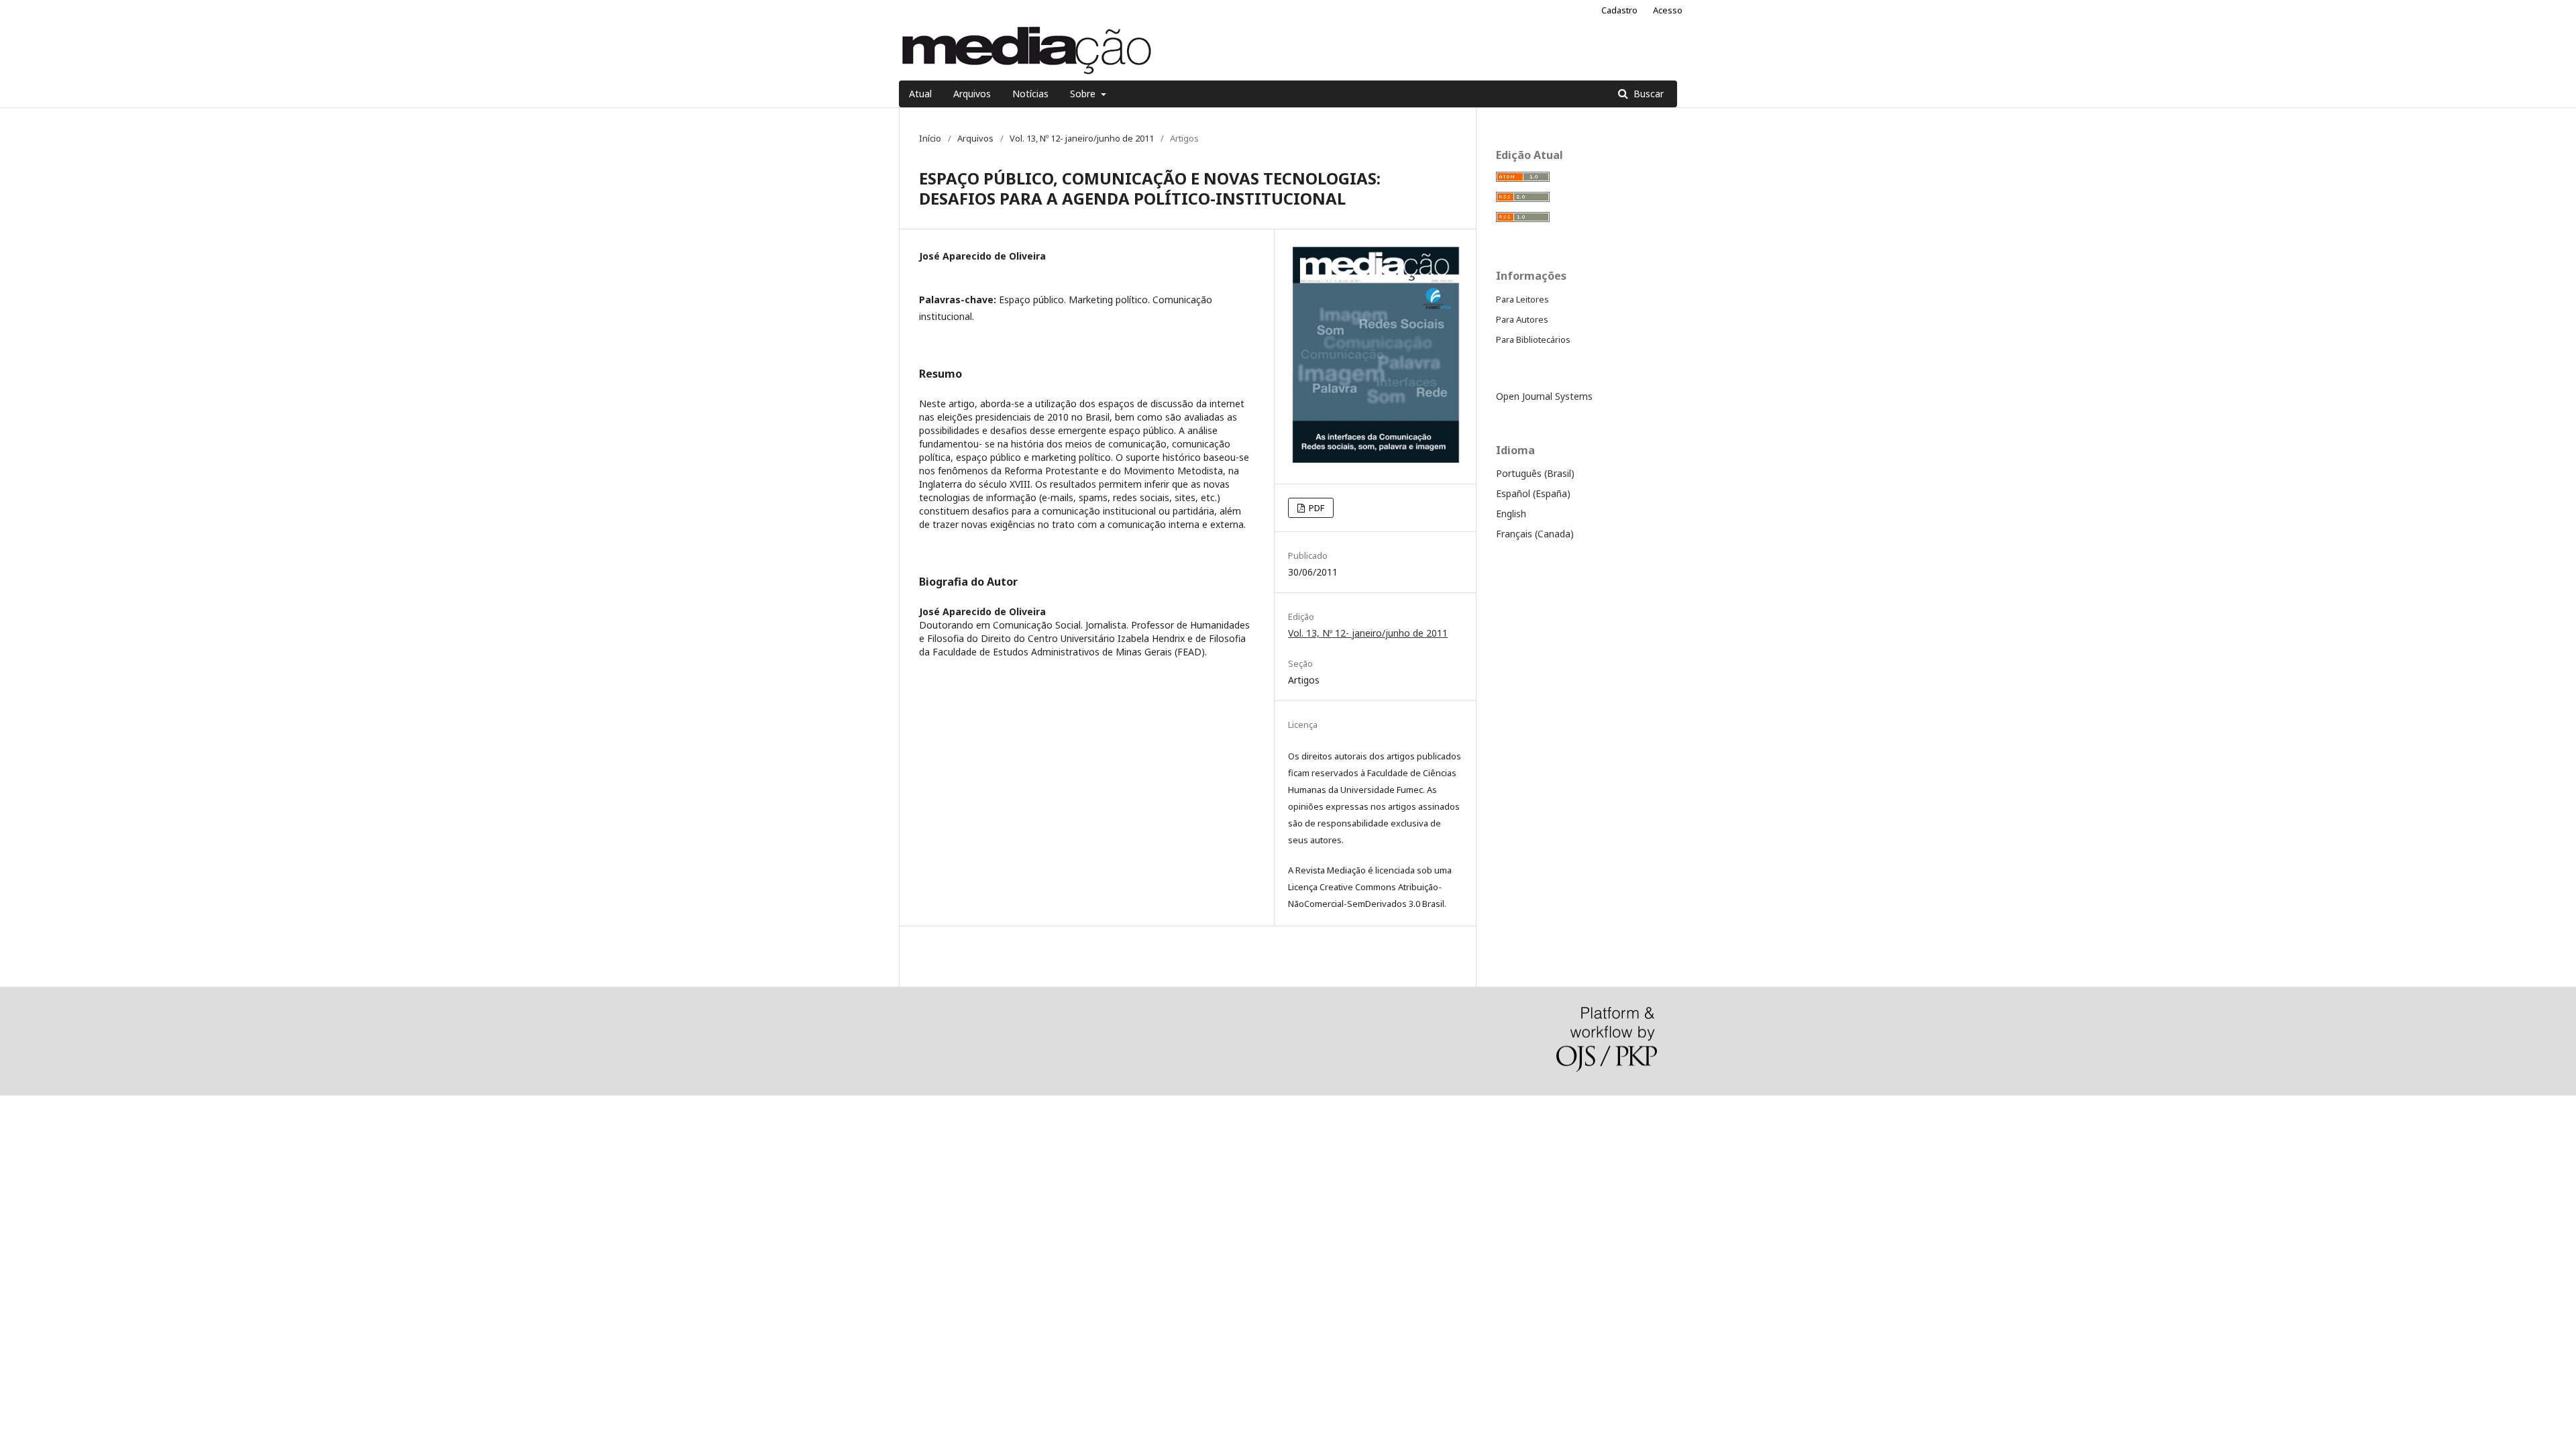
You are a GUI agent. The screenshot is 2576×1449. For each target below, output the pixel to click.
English (1511, 514)
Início (930, 138)
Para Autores (1522, 319)
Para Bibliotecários (1533, 339)
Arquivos (972, 94)
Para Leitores (1522, 299)
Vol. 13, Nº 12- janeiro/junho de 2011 (1082, 138)
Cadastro (1619, 10)
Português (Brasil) (1535, 473)
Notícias (1030, 94)
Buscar (1647, 94)
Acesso (1668, 10)
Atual (920, 94)
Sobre (1084, 94)
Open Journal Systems (1544, 396)
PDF (1316, 508)
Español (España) (1533, 493)
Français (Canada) (1535, 534)
